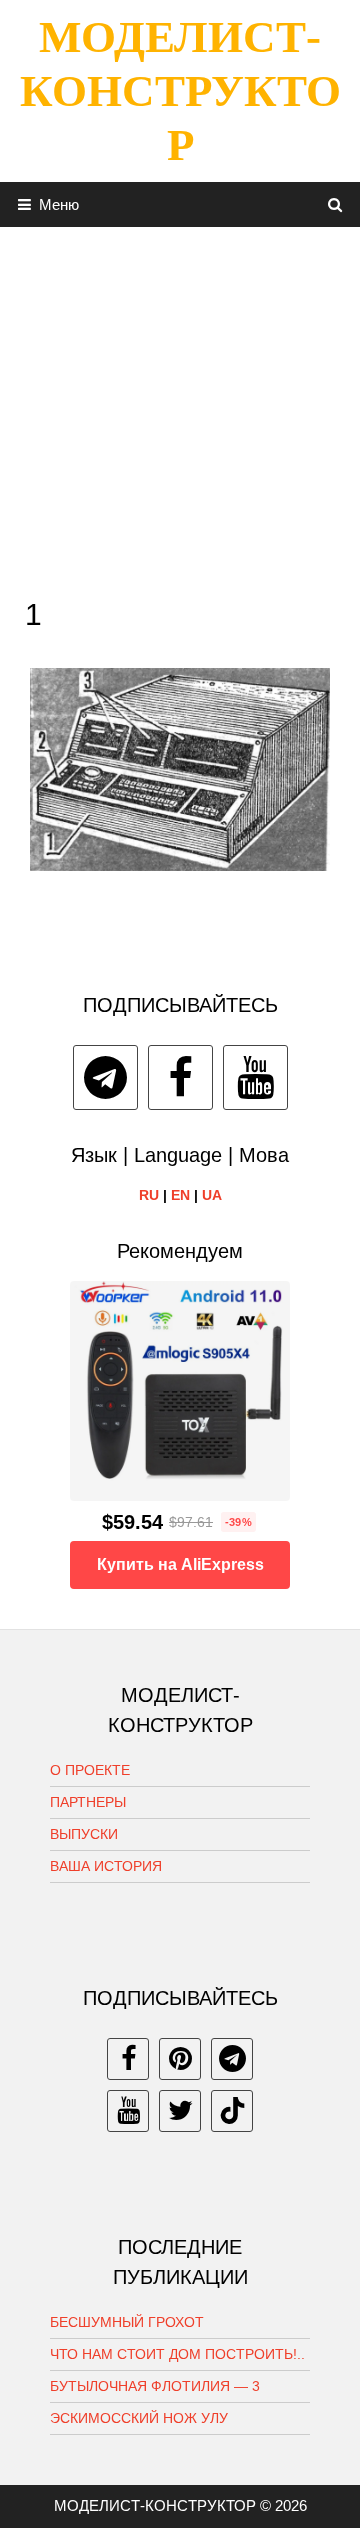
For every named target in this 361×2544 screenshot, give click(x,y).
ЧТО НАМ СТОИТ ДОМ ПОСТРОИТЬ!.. (177, 2354)
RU (149, 1195)
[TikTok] (232, 2111)
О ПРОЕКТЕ (90, 1770)
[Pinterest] (180, 2059)
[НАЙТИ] (335, 204)
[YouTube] (255, 1077)
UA (212, 1195)
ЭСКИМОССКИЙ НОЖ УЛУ (139, 2418)
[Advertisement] (180, 407)
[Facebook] (180, 1077)
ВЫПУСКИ (84, 1834)
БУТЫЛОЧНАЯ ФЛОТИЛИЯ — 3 (155, 2386)
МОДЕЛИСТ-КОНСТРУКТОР (180, 91)
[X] (180, 2111)
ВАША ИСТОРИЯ (106, 1866)
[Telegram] (105, 1077)
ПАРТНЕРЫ (88, 1802)
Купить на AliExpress (180, 1564)
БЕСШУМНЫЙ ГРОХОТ (127, 2322)
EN (180, 1195)
